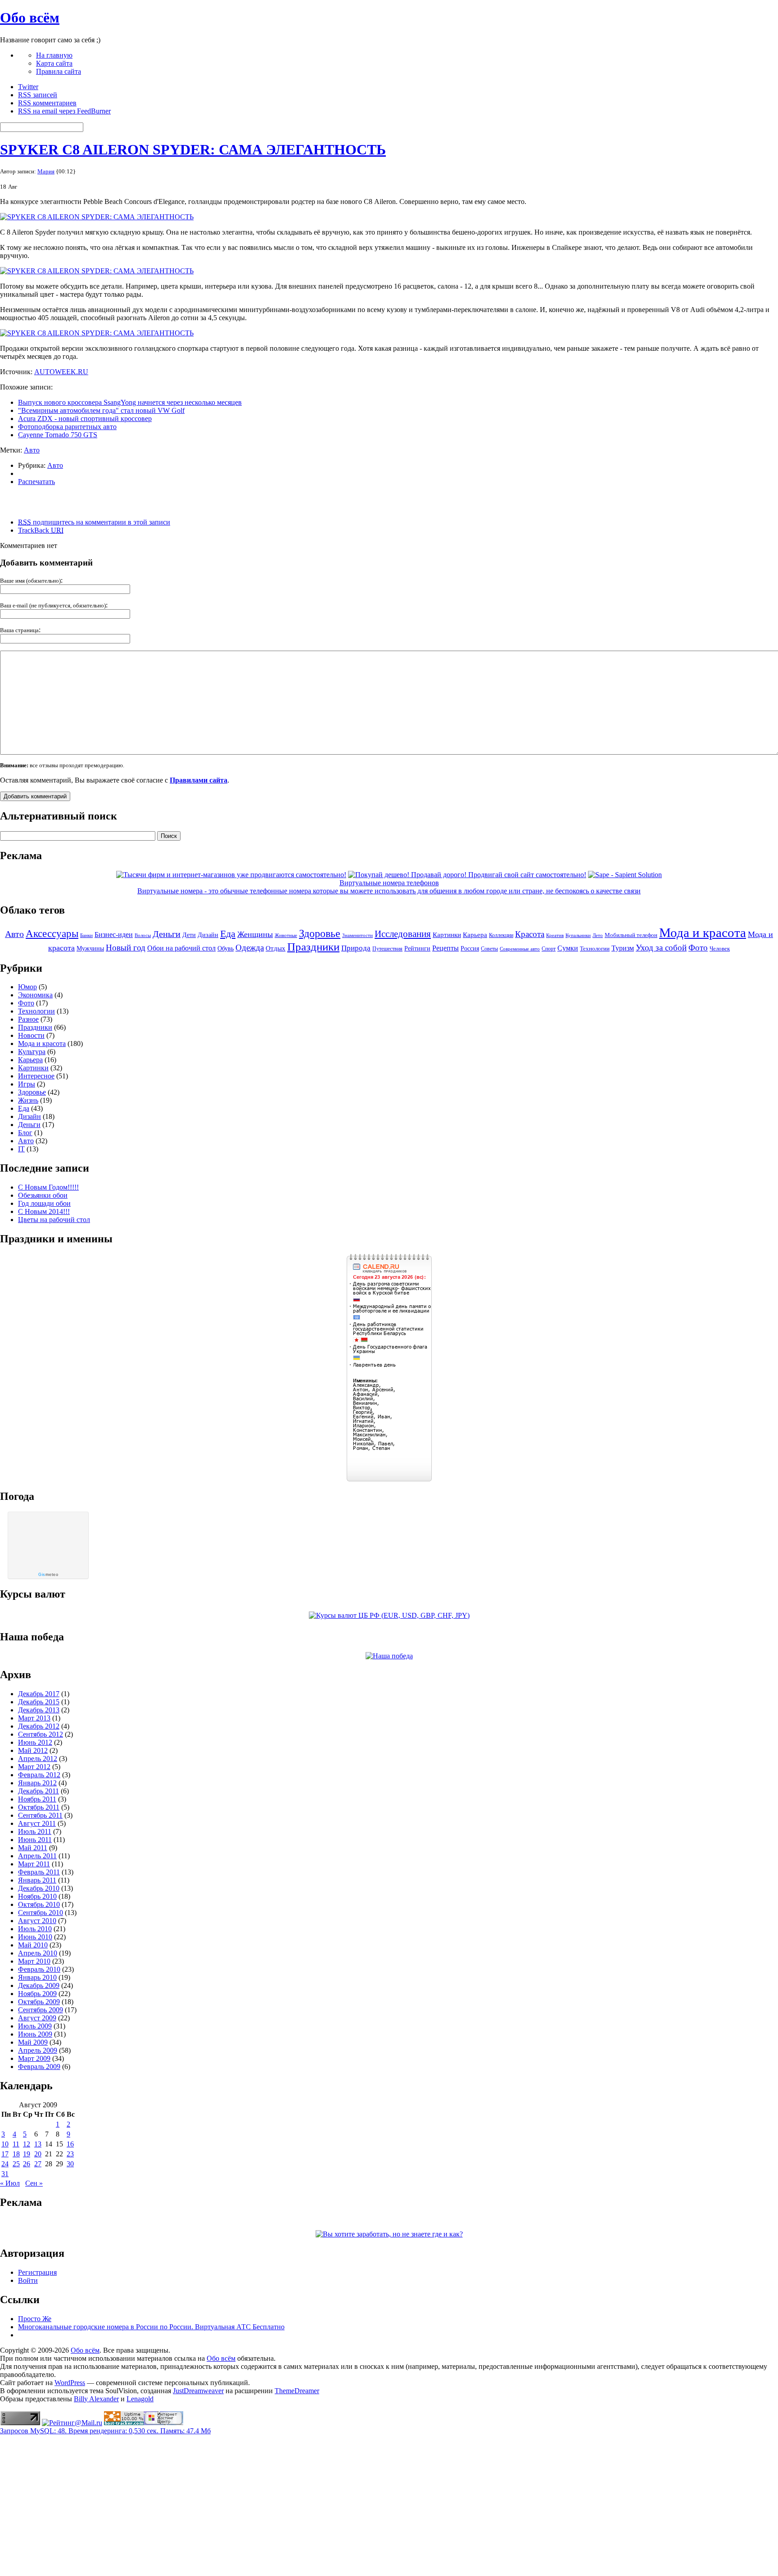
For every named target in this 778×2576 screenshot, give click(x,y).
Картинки (447, 935)
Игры (27, 1084)
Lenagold (140, 2399)
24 (5, 2164)
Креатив (555, 935)
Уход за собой (661, 948)
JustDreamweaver (198, 2391)
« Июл (10, 2183)
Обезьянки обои (43, 1195)
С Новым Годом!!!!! (48, 1187)
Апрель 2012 (38, 1759)
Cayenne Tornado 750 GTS (58, 435)
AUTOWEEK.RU (61, 372)
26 (27, 2164)
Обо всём (30, 18)
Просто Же (35, 2319)
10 (5, 2144)
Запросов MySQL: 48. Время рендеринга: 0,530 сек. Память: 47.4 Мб (105, 2431)
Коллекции (501, 935)
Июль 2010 (35, 1929)
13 (38, 2144)
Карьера (475, 935)
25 (16, 2164)
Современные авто (520, 949)
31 (5, 2174)
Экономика (35, 995)
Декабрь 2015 (39, 1702)
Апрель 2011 (37, 1856)
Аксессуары (52, 934)
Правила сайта (59, 71)
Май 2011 (33, 1848)
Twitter (28, 87)
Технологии (595, 948)
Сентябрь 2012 (41, 1734)
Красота (530, 934)
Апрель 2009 (38, 2050)
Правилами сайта (199, 780)
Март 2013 (34, 1718)
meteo (48, 1575)
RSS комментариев (47, 103)
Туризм (623, 948)
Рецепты (446, 948)
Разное (28, 1019)
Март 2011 (34, 1864)
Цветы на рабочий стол (54, 1220)
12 (27, 2144)
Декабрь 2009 (39, 1985)
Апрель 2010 (38, 1953)
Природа (356, 948)
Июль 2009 (35, 2026)
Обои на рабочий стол (181, 948)
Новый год (126, 948)
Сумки (568, 948)
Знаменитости (357, 935)
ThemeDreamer (297, 2391)
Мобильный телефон (631, 935)
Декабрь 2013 (39, 1710)
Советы (489, 949)
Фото (698, 948)
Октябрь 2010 (39, 1904)
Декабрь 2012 (39, 1726)
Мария (46, 171)
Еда (228, 934)
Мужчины (90, 948)
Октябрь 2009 (39, 2002)
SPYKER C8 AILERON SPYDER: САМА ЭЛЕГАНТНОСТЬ (193, 149)
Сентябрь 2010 (41, 1913)
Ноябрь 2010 (37, 1896)
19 (27, 2154)
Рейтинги (417, 948)
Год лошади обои (44, 1203)
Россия (470, 948)
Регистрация (37, 2272)
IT (21, 1149)
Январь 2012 (37, 1783)
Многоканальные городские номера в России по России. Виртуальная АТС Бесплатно (151, 2327)
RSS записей (38, 95)
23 (70, 2154)
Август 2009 (37, 2018)
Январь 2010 (37, 1977)
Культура (32, 1052)
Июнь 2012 (35, 1742)
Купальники (578, 935)
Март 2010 (34, 1961)
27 (38, 2164)
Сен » (34, 2183)
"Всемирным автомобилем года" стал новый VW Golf (101, 410)
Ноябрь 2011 (37, 1799)
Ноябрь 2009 (37, 1994)
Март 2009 (34, 2058)
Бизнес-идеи (114, 935)
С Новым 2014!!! (44, 1211)
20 (38, 2154)
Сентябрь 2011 (40, 1815)
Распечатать (36, 482)
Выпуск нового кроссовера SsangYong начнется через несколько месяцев (130, 402)
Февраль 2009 (39, 2067)
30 (70, 2164)
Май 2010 (33, 1945)
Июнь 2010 (35, 1937)
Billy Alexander (96, 2399)
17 (5, 2154)
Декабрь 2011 (38, 1791)
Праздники (313, 946)
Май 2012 (33, 1750)
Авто (32, 450)
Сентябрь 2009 (41, 2010)
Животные (286, 935)
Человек (720, 949)
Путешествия (387, 949)
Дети (189, 935)
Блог (25, 1133)
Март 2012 (34, 1767)
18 (16, 2154)
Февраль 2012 (39, 1775)
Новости (31, 1035)
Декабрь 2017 (39, 1694)
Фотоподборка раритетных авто (67, 427)
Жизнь (28, 1100)
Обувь (226, 948)
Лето (598, 935)
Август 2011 (37, 1823)
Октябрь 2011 (39, 1807)
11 (16, 2144)
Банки (86, 935)
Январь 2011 (37, 1880)
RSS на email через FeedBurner (64, 111)
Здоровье (320, 933)
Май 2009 (33, 2042)
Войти (28, 2280)
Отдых (276, 948)
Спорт (549, 949)
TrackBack (41, 530)
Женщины (255, 934)
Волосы (143, 935)
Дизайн (208, 935)
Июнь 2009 (35, 2034)
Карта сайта (54, 63)
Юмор (27, 987)
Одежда (250, 948)
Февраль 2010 (39, 1969)
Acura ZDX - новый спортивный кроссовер (85, 419)
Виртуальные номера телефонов (389, 883)
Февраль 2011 (39, 1872)
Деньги (167, 934)
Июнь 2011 (35, 1840)
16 (70, 2144)
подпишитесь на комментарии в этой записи (94, 522)
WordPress (70, 2383)
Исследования (403, 934)
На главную (54, 55)
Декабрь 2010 (39, 1888)
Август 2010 (37, 1921)
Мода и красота (703, 933)
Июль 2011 (35, 1831)
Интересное (36, 1076)
